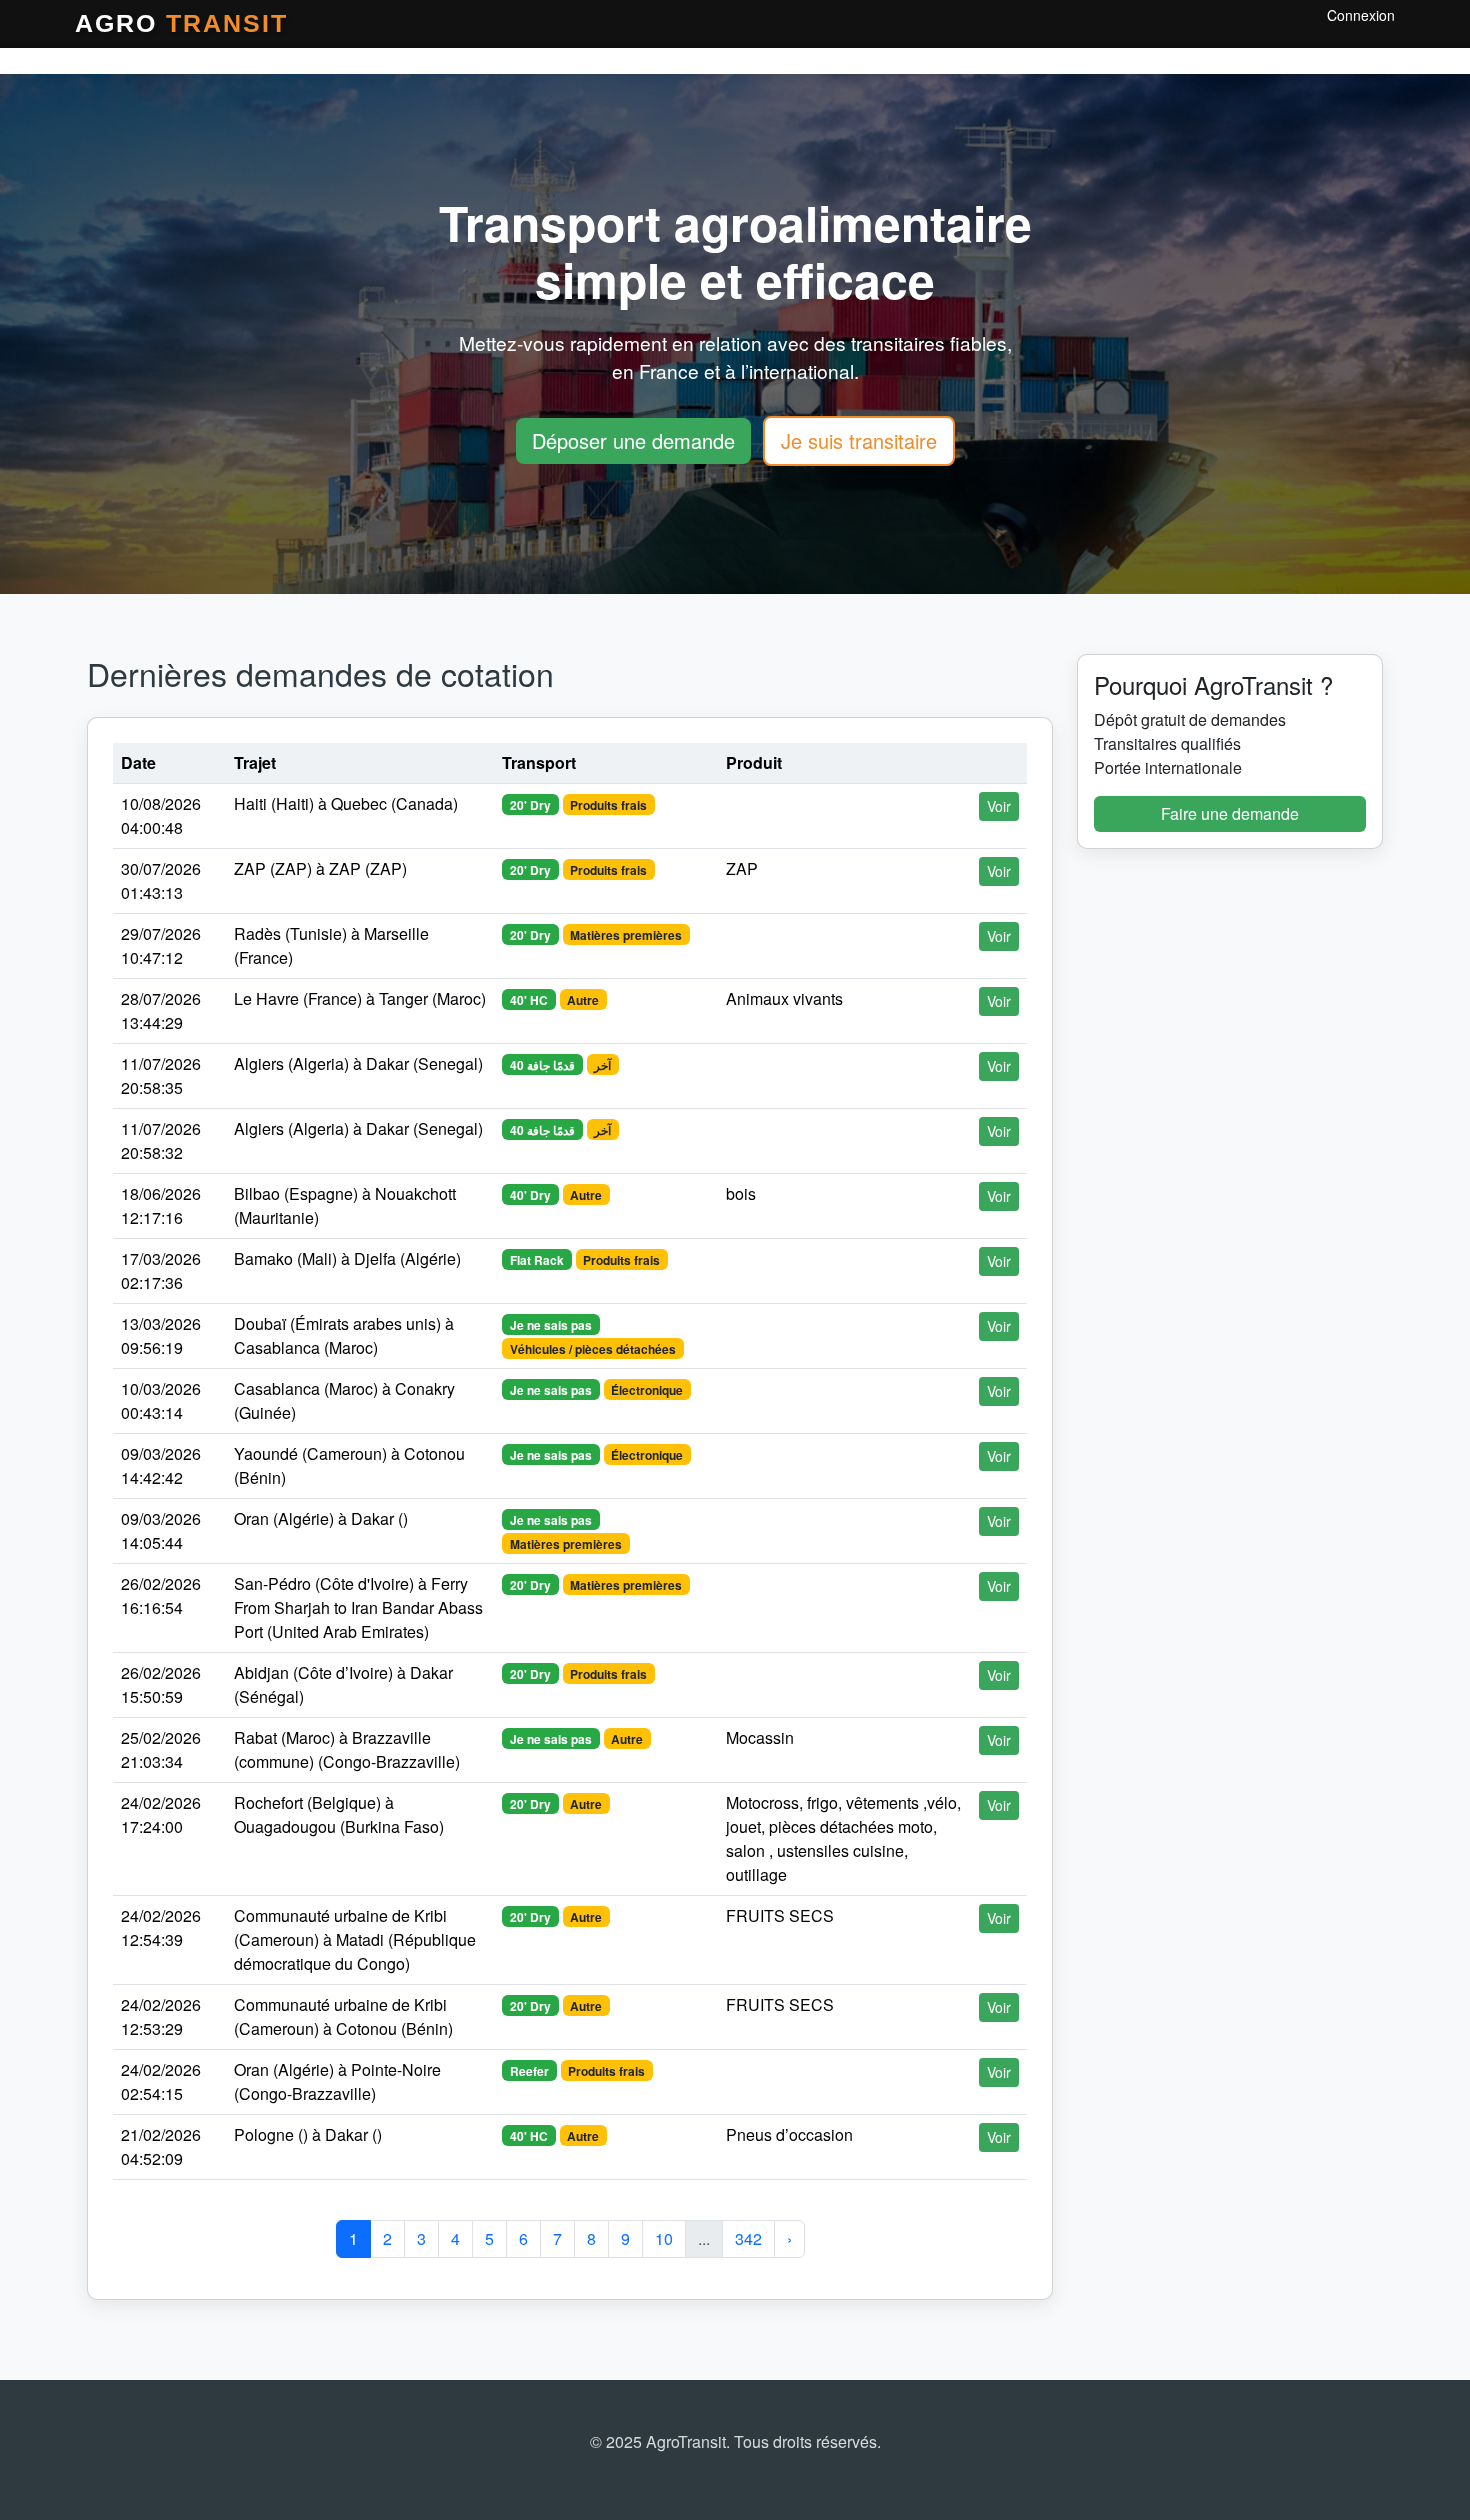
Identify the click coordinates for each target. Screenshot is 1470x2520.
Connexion (1361, 15)
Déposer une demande (633, 440)
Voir (999, 806)
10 (664, 2238)
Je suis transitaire (859, 440)
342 (748, 2238)
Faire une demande (1230, 813)
